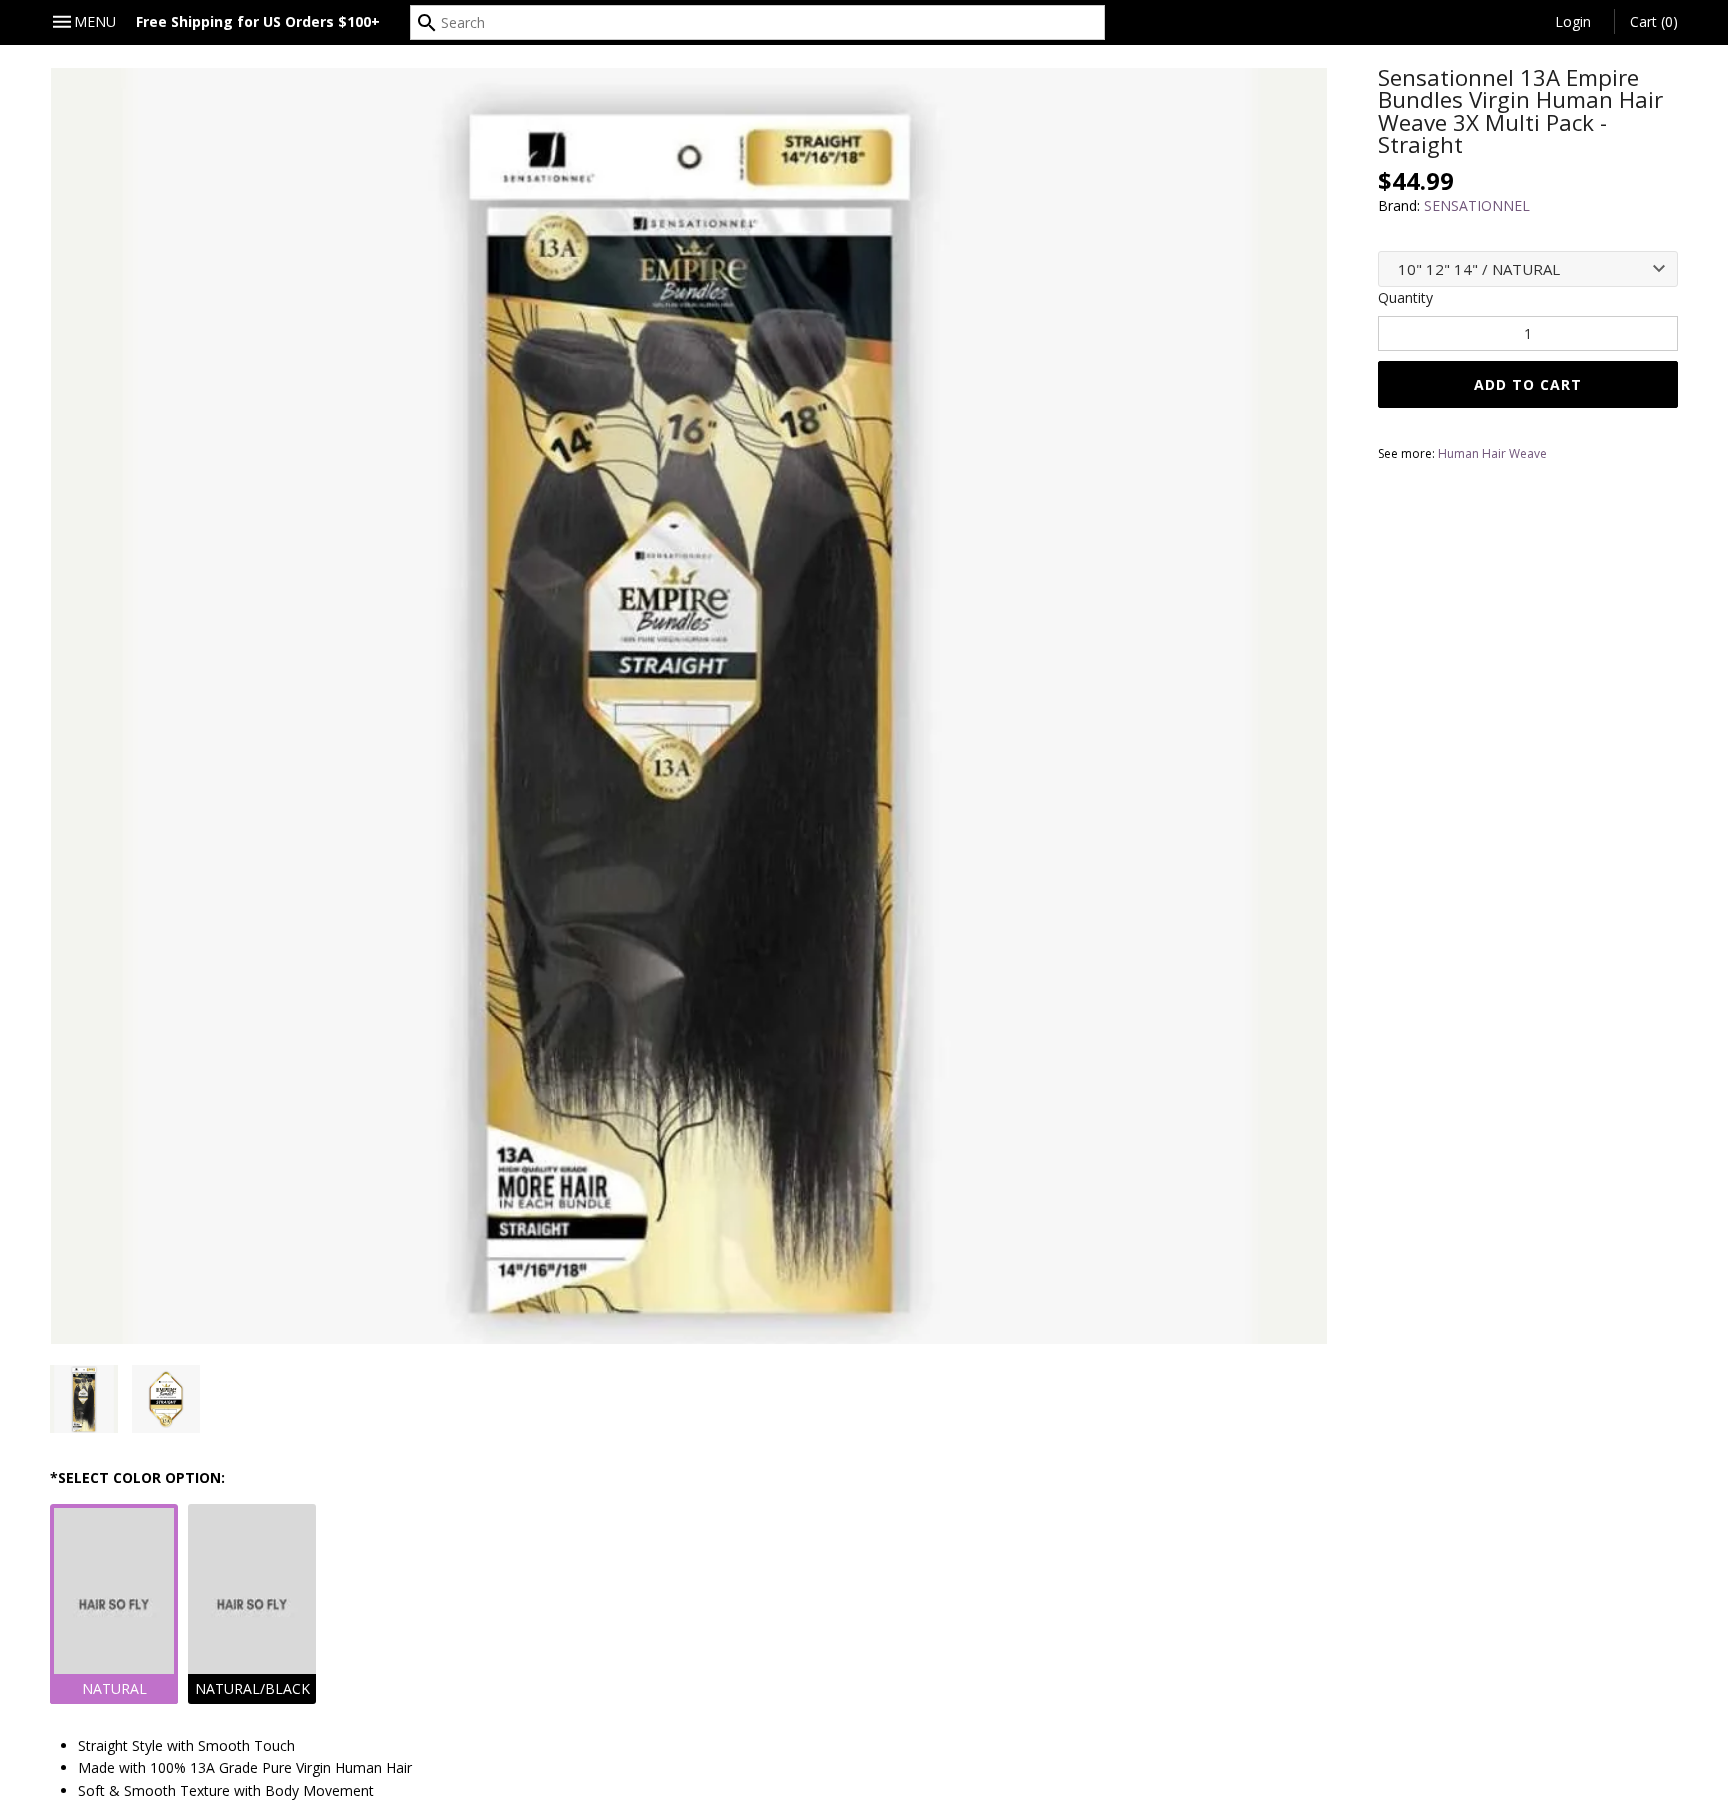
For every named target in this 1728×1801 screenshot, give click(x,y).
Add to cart (1528, 384)
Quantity (1405, 297)
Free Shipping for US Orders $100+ (258, 21)
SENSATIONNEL (1477, 205)
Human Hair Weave (1492, 453)
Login (1573, 21)
